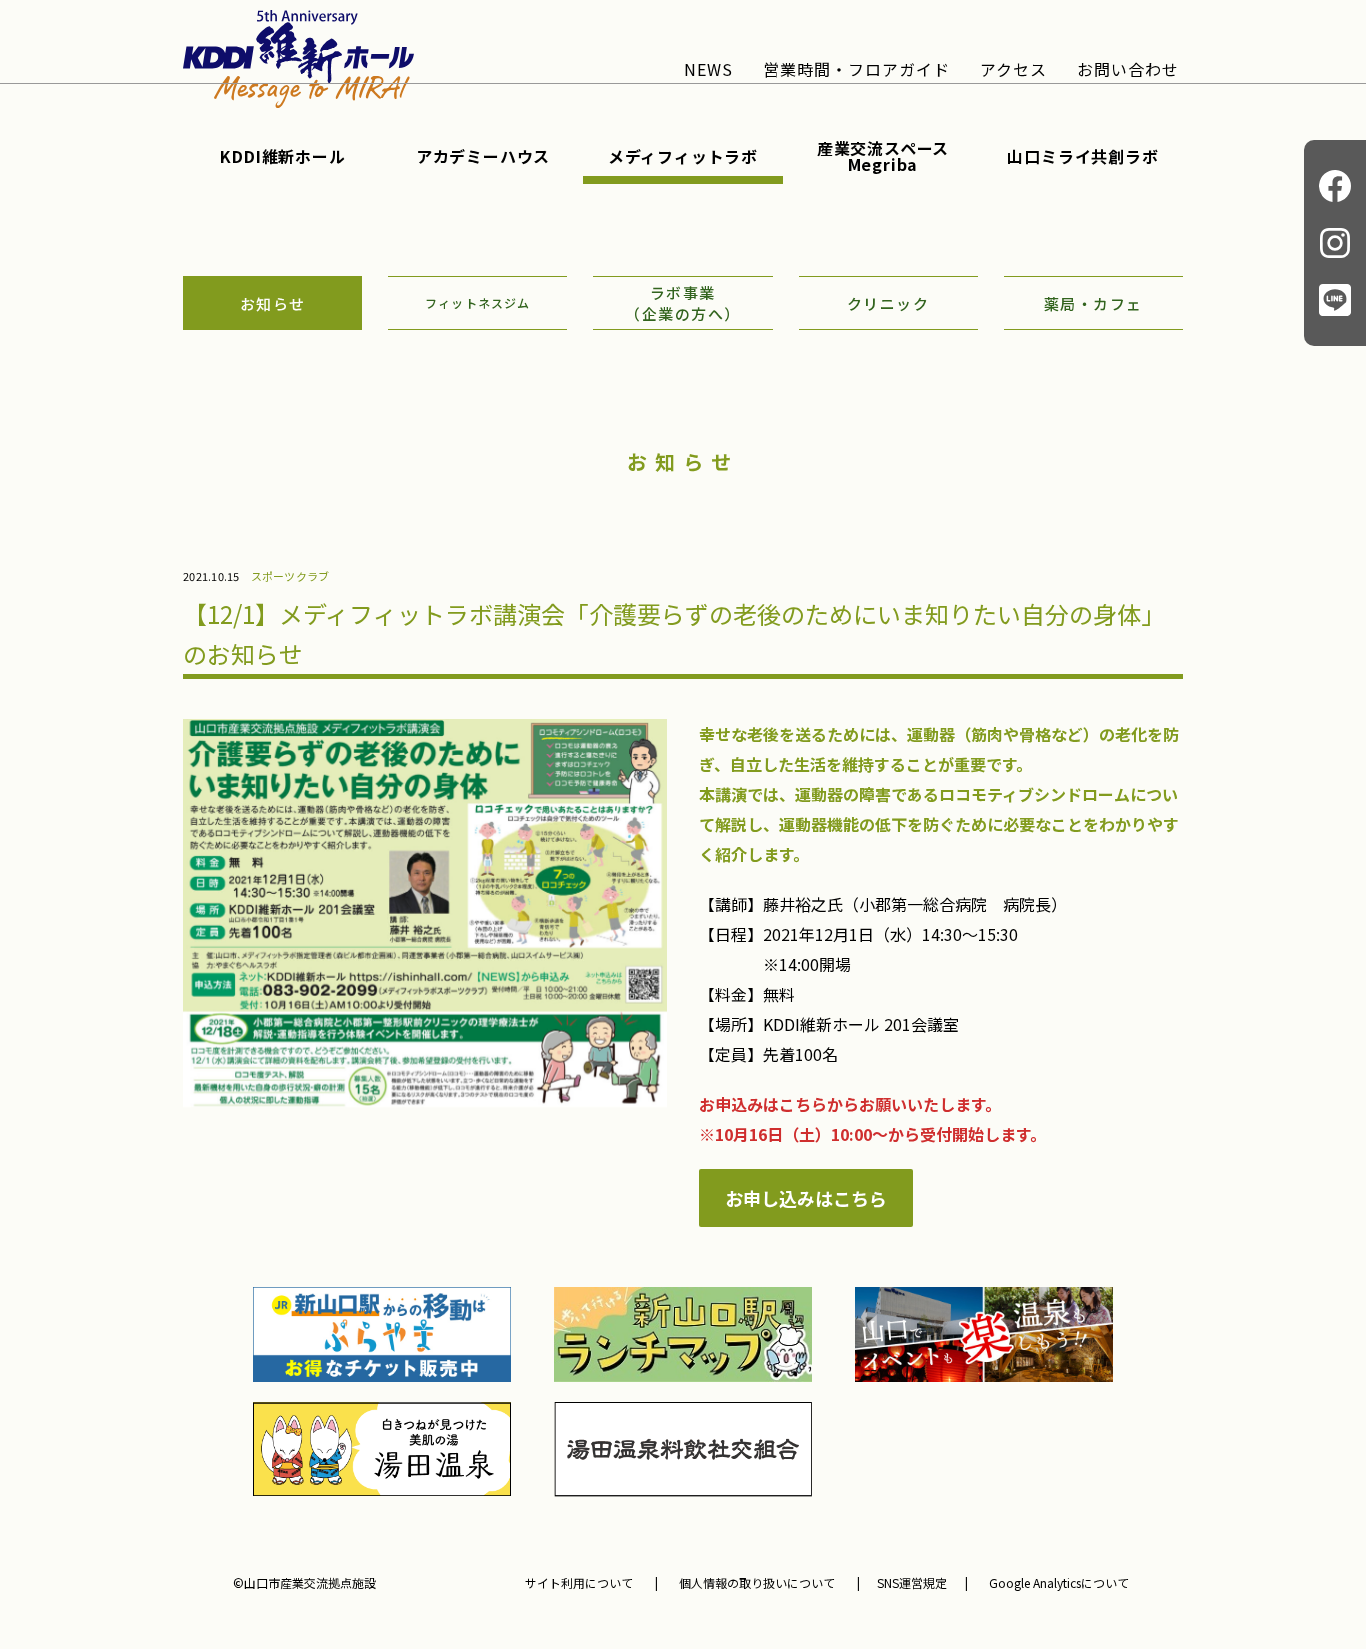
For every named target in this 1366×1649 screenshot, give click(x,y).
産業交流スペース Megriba (883, 156)
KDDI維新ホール (282, 156)
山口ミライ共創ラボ (1082, 156)
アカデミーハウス (483, 156)
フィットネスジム (478, 302)
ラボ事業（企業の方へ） (683, 303)
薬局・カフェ (1093, 303)
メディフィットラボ (683, 156)
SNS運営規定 (912, 1583)
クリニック (888, 303)
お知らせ (273, 303)
